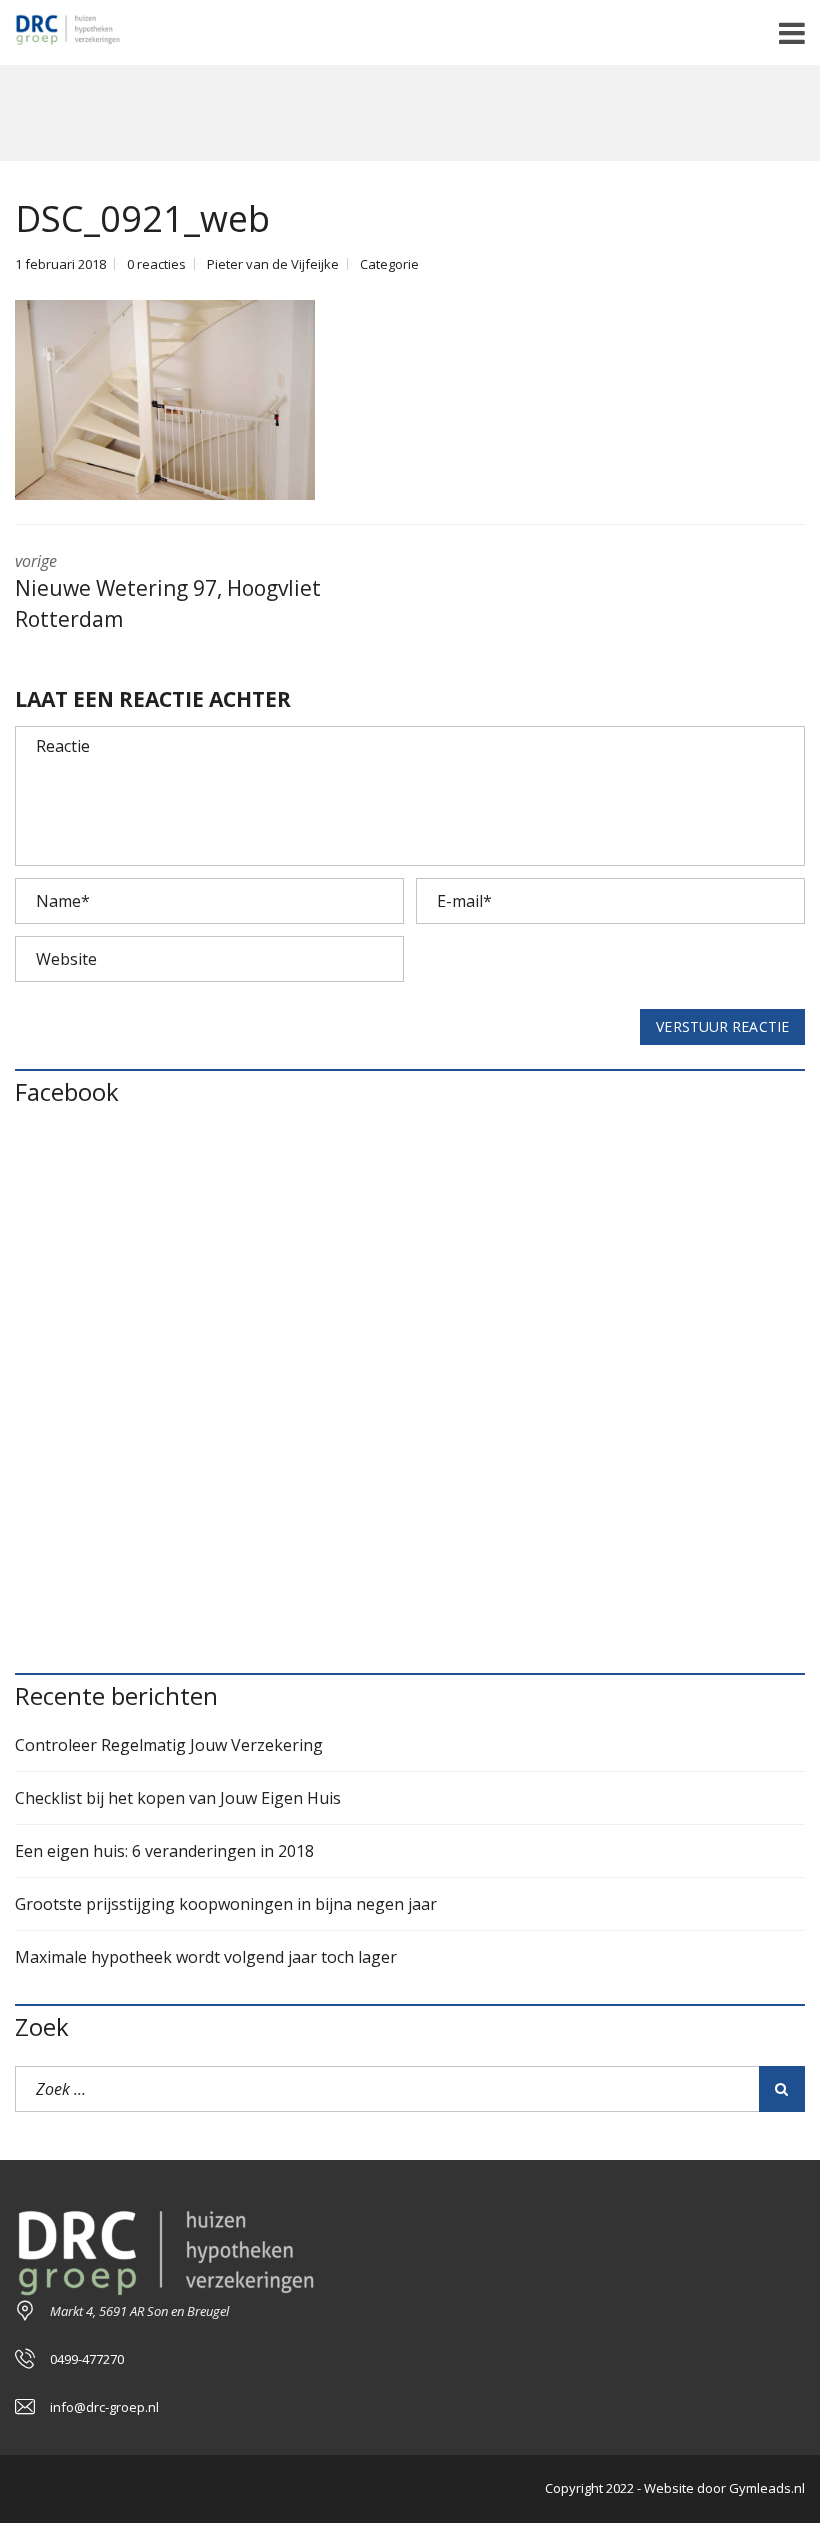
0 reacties (156, 264)
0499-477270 (87, 2359)
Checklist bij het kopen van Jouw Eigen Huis (178, 1798)
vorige (168, 592)
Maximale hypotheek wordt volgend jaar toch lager (206, 1957)
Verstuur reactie (722, 1026)
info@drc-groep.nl (104, 2407)
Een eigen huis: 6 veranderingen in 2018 (164, 1851)
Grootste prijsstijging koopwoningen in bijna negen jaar (226, 1904)
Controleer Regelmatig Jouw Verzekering (169, 1745)
